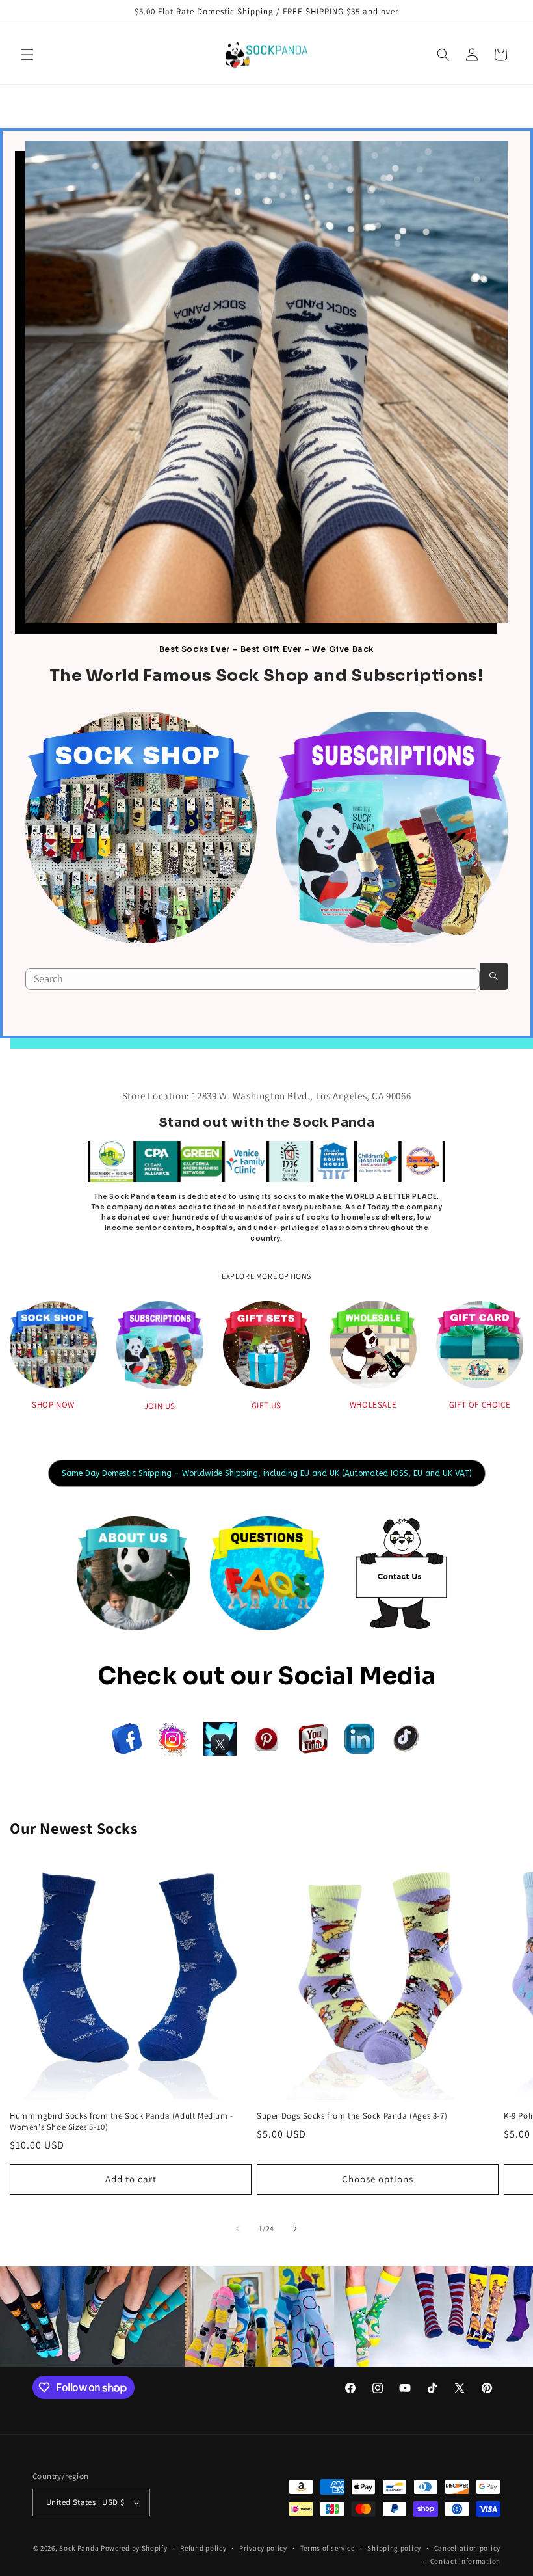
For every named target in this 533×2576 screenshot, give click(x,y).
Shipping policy (394, 2548)
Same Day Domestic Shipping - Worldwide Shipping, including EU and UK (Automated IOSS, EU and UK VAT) (267, 1473)
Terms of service (328, 2548)
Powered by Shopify (134, 2548)
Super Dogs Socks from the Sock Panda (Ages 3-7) (352, 2116)
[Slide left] (238, 2229)
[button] (27, 55)
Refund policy (203, 2548)
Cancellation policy (467, 2548)
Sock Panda (79, 2548)
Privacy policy (263, 2548)
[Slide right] (295, 2229)
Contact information (465, 2561)
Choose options (378, 2179)
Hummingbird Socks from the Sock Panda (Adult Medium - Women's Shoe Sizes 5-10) (122, 2122)
